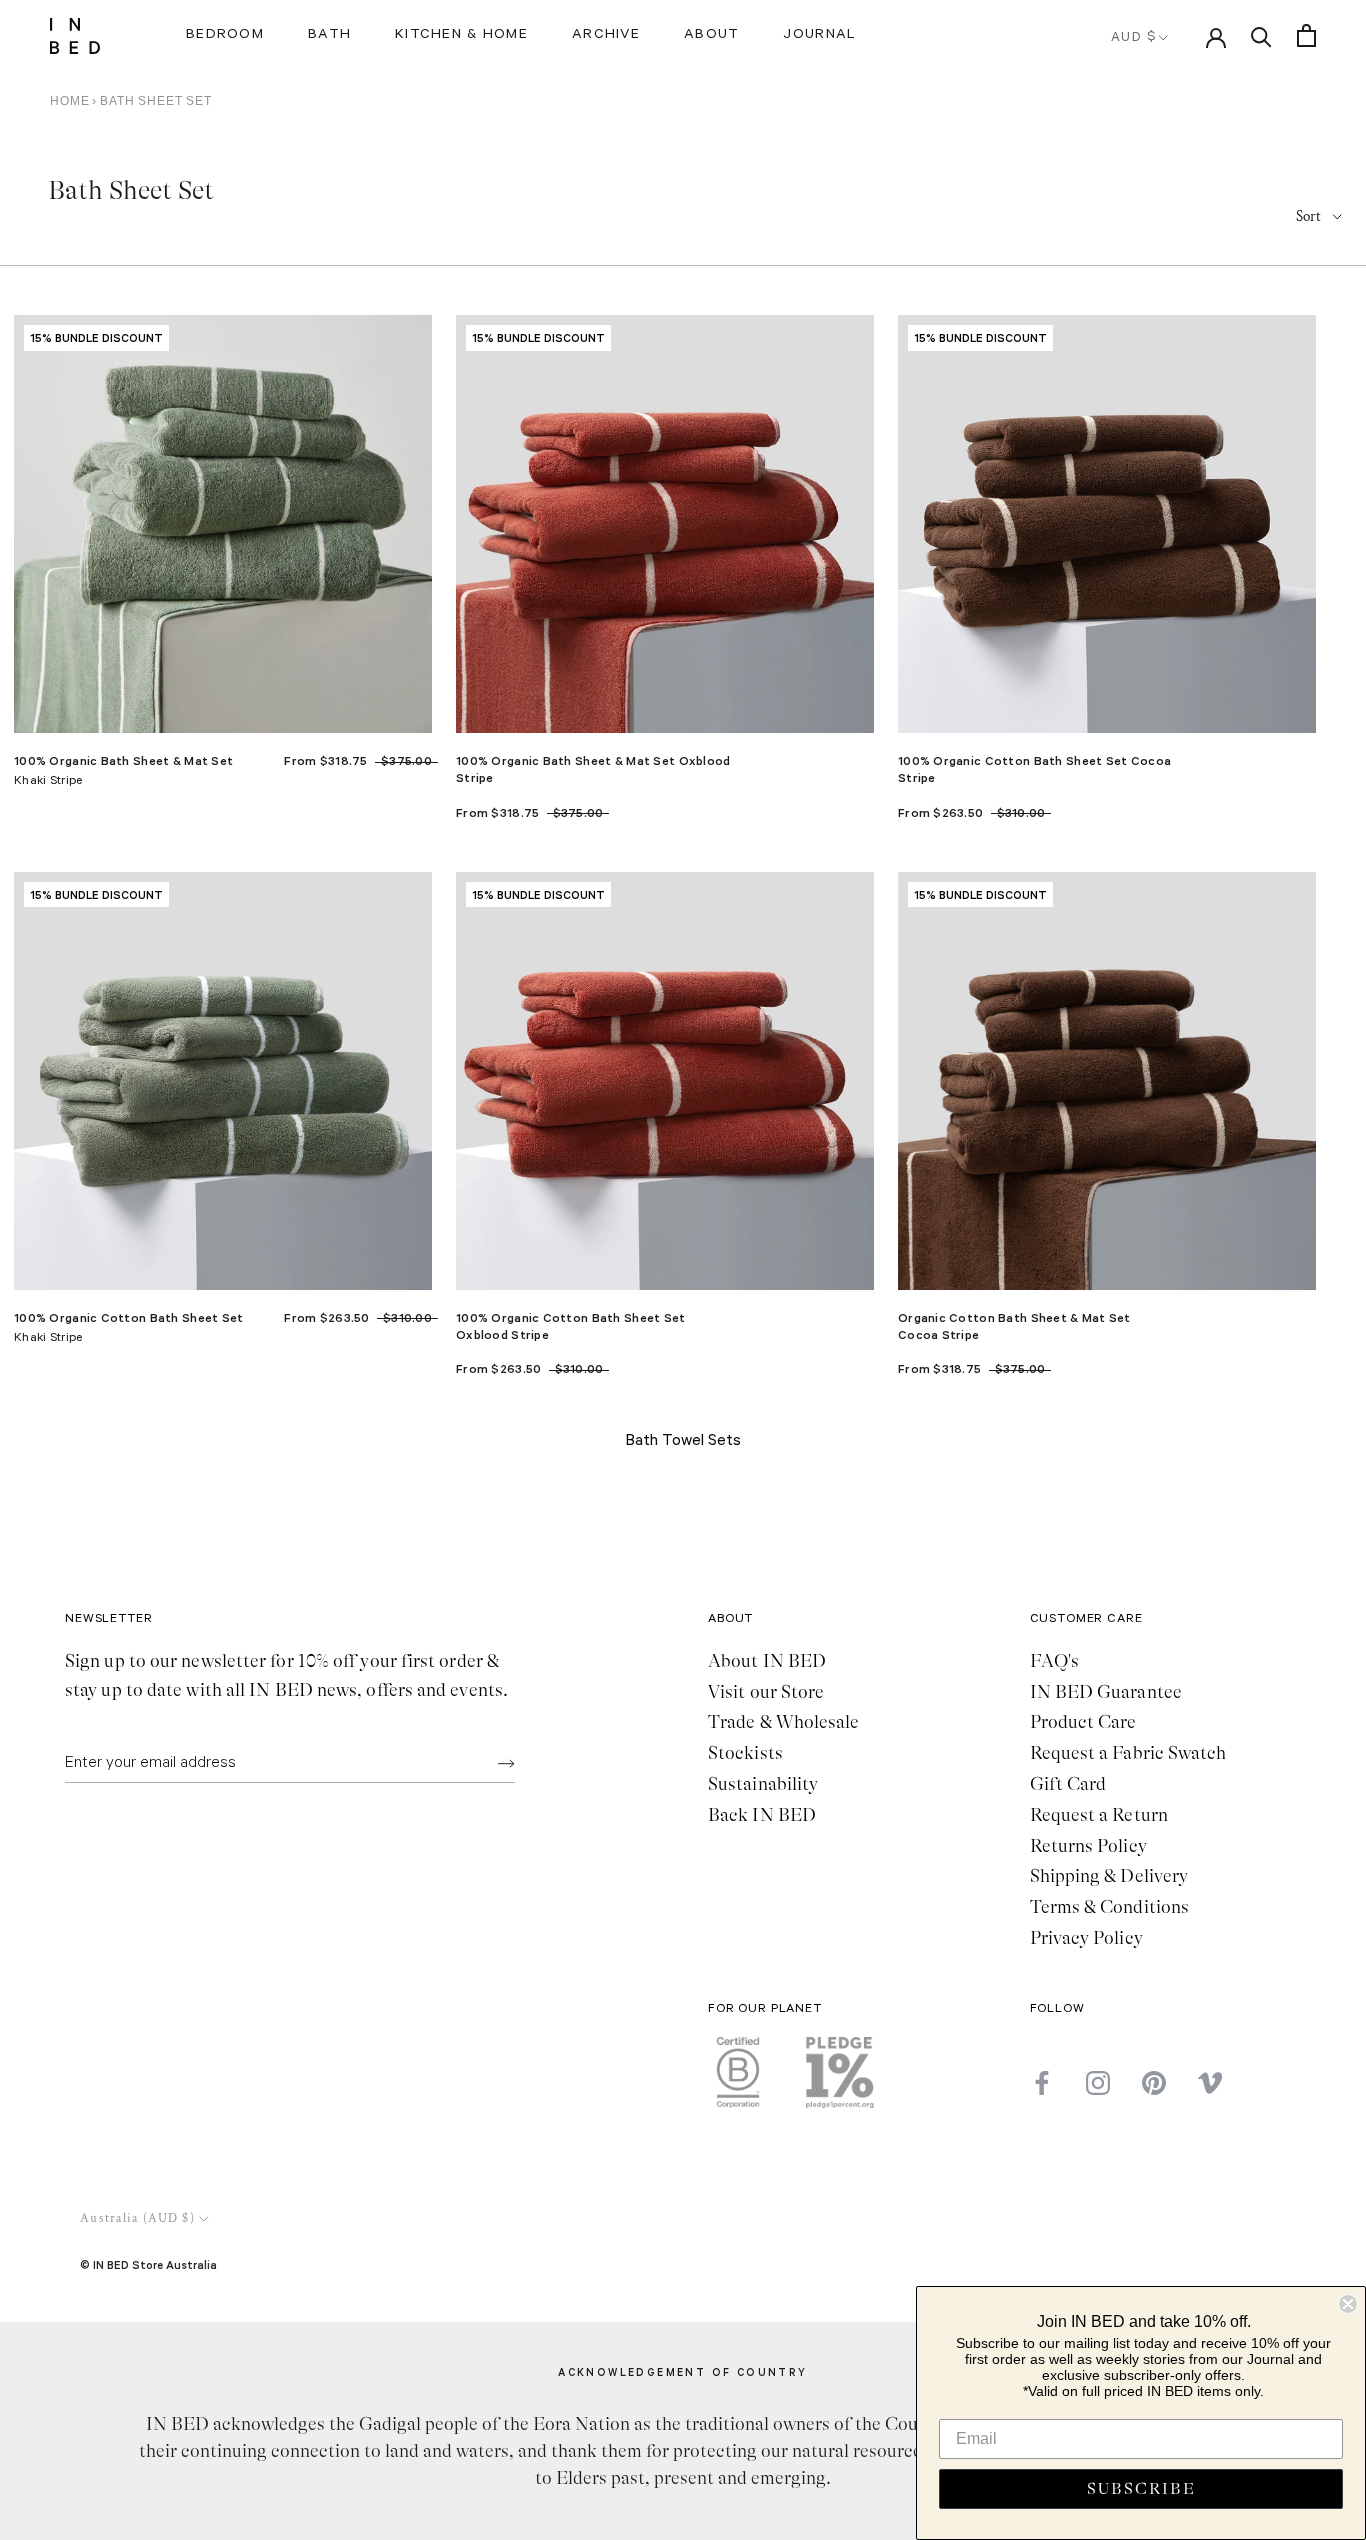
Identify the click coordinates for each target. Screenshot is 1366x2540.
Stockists (745, 1753)
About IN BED (767, 1661)
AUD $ (1134, 38)
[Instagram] (1098, 2082)
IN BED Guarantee (1106, 1692)
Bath (329, 36)
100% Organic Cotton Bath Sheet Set (129, 1317)
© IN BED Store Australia (148, 2264)
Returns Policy (1088, 1846)
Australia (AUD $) (137, 2218)
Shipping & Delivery (1109, 1876)
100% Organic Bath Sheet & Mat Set (123, 760)
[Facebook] (1042, 2082)
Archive (606, 36)
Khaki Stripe (48, 782)
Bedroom (225, 36)
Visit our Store (766, 1692)
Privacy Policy (1086, 1938)
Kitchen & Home (461, 36)
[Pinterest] (1154, 2082)
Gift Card (1068, 1784)
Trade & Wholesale (784, 1722)
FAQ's (1054, 1661)
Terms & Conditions (1110, 1907)
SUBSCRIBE (1141, 2489)
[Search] (1261, 35)
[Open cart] (1306, 35)
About (711, 36)
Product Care (1083, 1722)
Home (69, 101)
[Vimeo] (1210, 2082)
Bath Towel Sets (683, 1442)
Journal (819, 36)
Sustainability (763, 1784)
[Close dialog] (1348, 2304)
